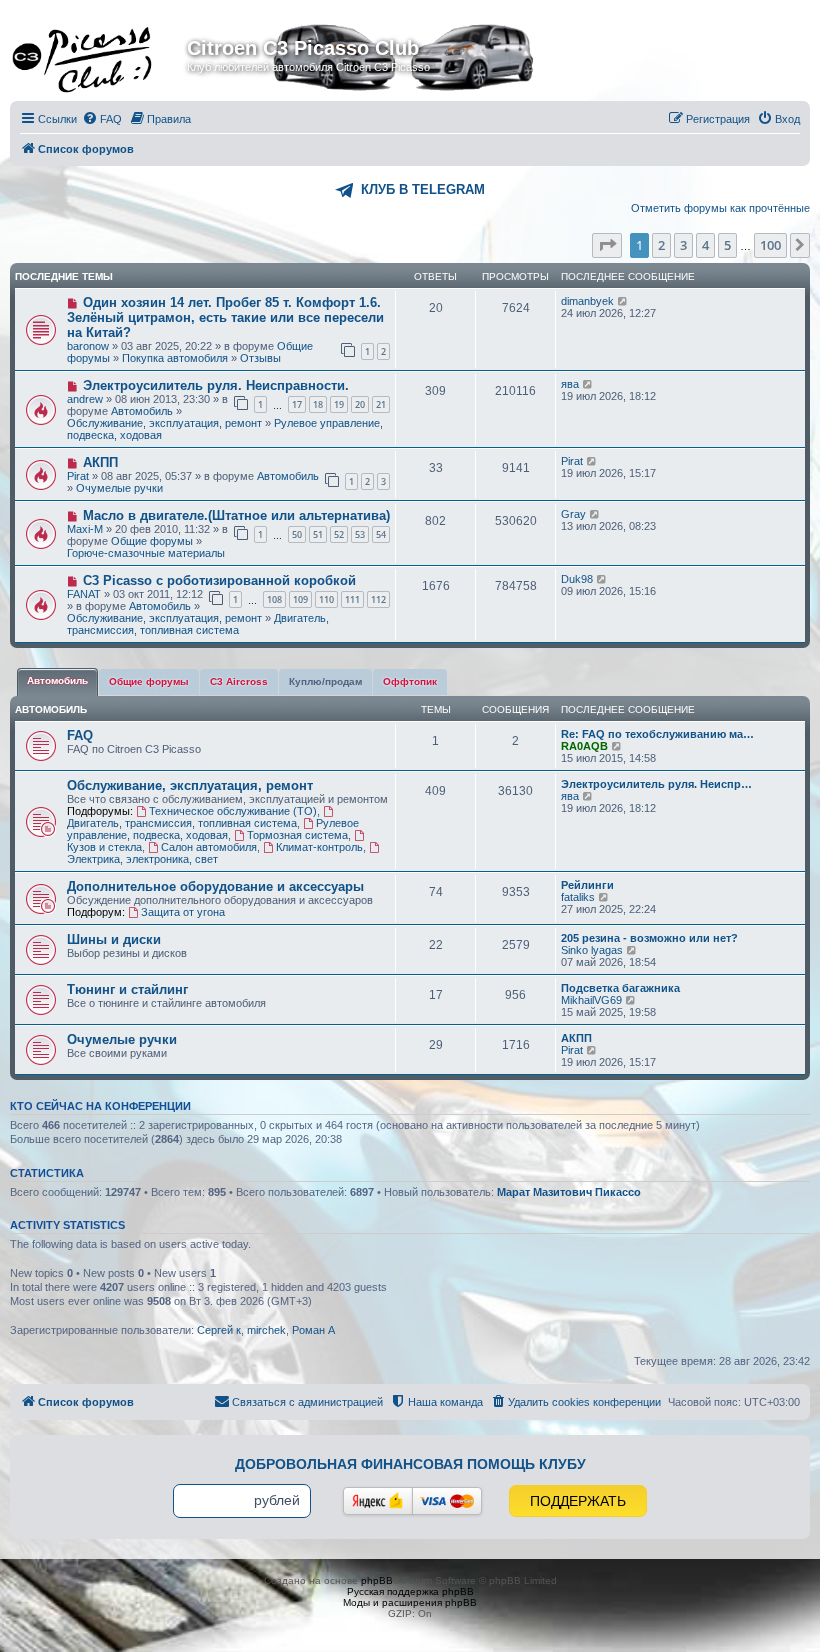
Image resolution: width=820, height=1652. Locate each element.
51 (318, 534)
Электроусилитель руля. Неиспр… (656, 784)
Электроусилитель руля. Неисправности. (216, 385)
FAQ (80, 735)
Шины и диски (114, 939)
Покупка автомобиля (175, 358)
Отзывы (260, 358)
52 (339, 534)
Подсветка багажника (620, 988)
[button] (607, 245)
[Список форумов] (101, 54)
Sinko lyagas (592, 950)
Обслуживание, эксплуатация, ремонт (164, 423)
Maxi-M (85, 529)
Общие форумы (152, 541)
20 (360, 404)
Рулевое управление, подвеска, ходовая (213, 829)
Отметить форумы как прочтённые (720, 208)
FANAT (84, 594)
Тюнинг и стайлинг (127, 989)
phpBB (377, 1580)
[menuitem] (102, 119)
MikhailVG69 (591, 1000)
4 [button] (705, 245)
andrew (85, 399)
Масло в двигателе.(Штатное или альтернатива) (236, 515)
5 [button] (727, 245)
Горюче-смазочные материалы (146, 553)
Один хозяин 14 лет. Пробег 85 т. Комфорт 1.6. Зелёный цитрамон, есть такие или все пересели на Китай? (225, 317)
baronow (88, 346)
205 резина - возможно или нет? (649, 938)
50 (297, 534)
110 (326, 599)
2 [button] (661, 245)
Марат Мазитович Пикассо (569, 1192)
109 (300, 599)
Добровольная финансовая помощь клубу (410, 1464)
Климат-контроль (319, 847)
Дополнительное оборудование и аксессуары (215, 886)
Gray (573, 514)
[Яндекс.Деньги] (378, 1501)
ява (570, 384)
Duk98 (577, 579)
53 (360, 534)
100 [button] (770, 245)
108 (274, 599)
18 (318, 404)
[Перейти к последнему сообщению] (623, 301)
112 (378, 599)
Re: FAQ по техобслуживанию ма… (657, 734)
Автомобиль (142, 411)
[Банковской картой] (447, 1501)
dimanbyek (587, 301)
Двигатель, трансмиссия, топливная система (198, 624)
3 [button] (683, 245)
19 (339, 404)
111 (352, 599)
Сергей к (219, 1330)
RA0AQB (584, 746)
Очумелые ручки (119, 488)
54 (381, 534)
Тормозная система (297, 835)
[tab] (57, 682)
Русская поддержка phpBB (410, 1591)
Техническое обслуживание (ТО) (233, 811)
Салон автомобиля (209, 847)
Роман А (313, 1330)
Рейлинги (587, 885)
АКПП (100, 462)
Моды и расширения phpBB (410, 1602)
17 (297, 404)
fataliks (578, 897)
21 (381, 404)
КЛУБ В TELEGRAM (423, 189)
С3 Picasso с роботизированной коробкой (219, 580)
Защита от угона (183, 912)
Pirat (78, 476)
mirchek (266, 1330)
